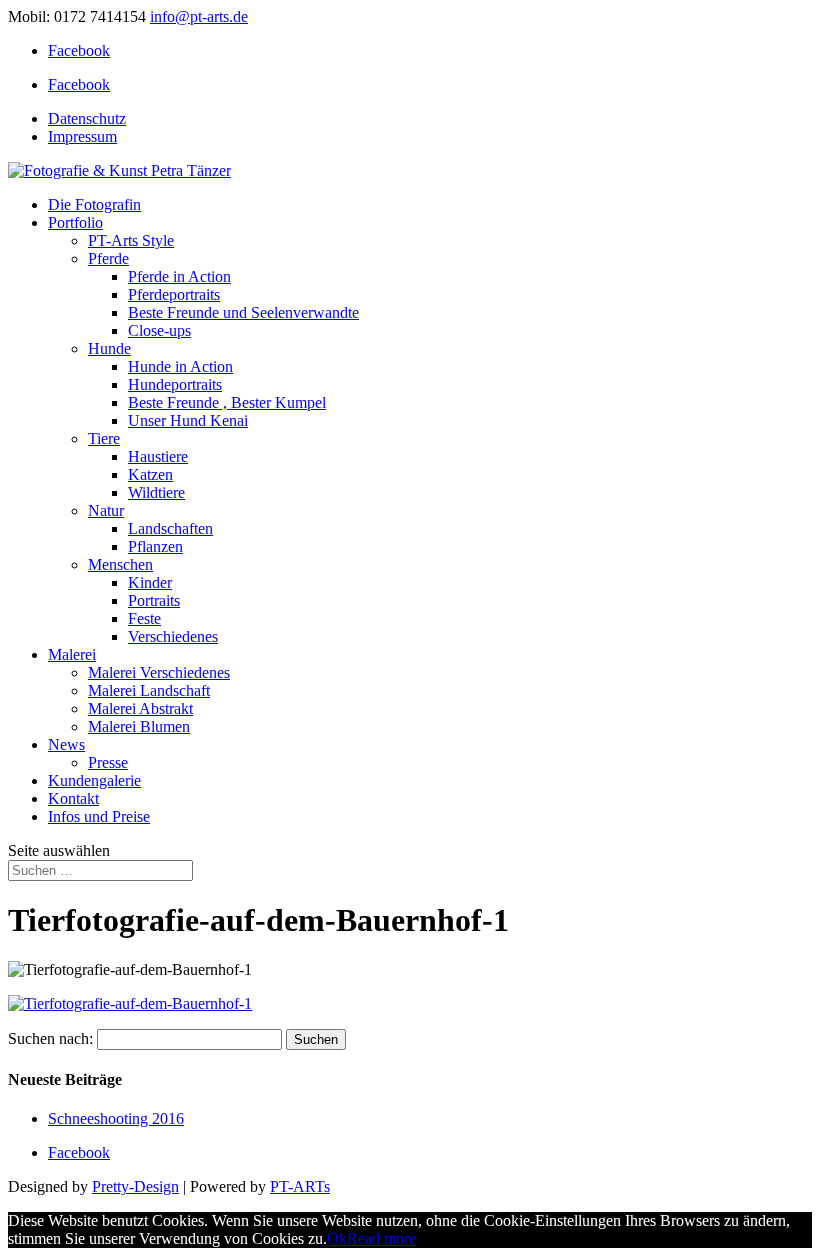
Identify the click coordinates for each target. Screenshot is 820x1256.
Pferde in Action (179, 276)
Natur (106, 510)
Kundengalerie (94, 780)
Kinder (150, 582)
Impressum (82, 136)
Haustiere (158, 456)
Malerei (72, 654)
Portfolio (75, 222)
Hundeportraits (175, 384)
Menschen (120, 564)
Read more (381, 1238)
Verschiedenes (173, 636)
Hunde (109, 348)
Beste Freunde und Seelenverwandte (243, 312)
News (66, 744)
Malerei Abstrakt (140, 708)
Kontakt (73, 798)
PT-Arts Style (131, 240)
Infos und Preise (99, 816)
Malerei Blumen (139, 726)
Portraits (154, 600)
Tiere (104, 438)
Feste (144, 618)
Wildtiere (156, 492)
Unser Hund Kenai (188, 420)
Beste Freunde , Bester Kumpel (227, 402)
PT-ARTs (300, 1186)
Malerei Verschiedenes (159, 672)
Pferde (108, 258)
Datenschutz (87, 118)
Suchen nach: (50, 1038)
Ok (337, 1238)
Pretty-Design (135, 1186)
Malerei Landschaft (149, 690)
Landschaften (170, 528)
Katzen (150, 474)
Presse (108, 762)
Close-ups (159, 330)
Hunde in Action (180, 366)
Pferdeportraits (174, 294)
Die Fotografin (94, 204)
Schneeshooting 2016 (116, 1118)
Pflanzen (155, 546)
